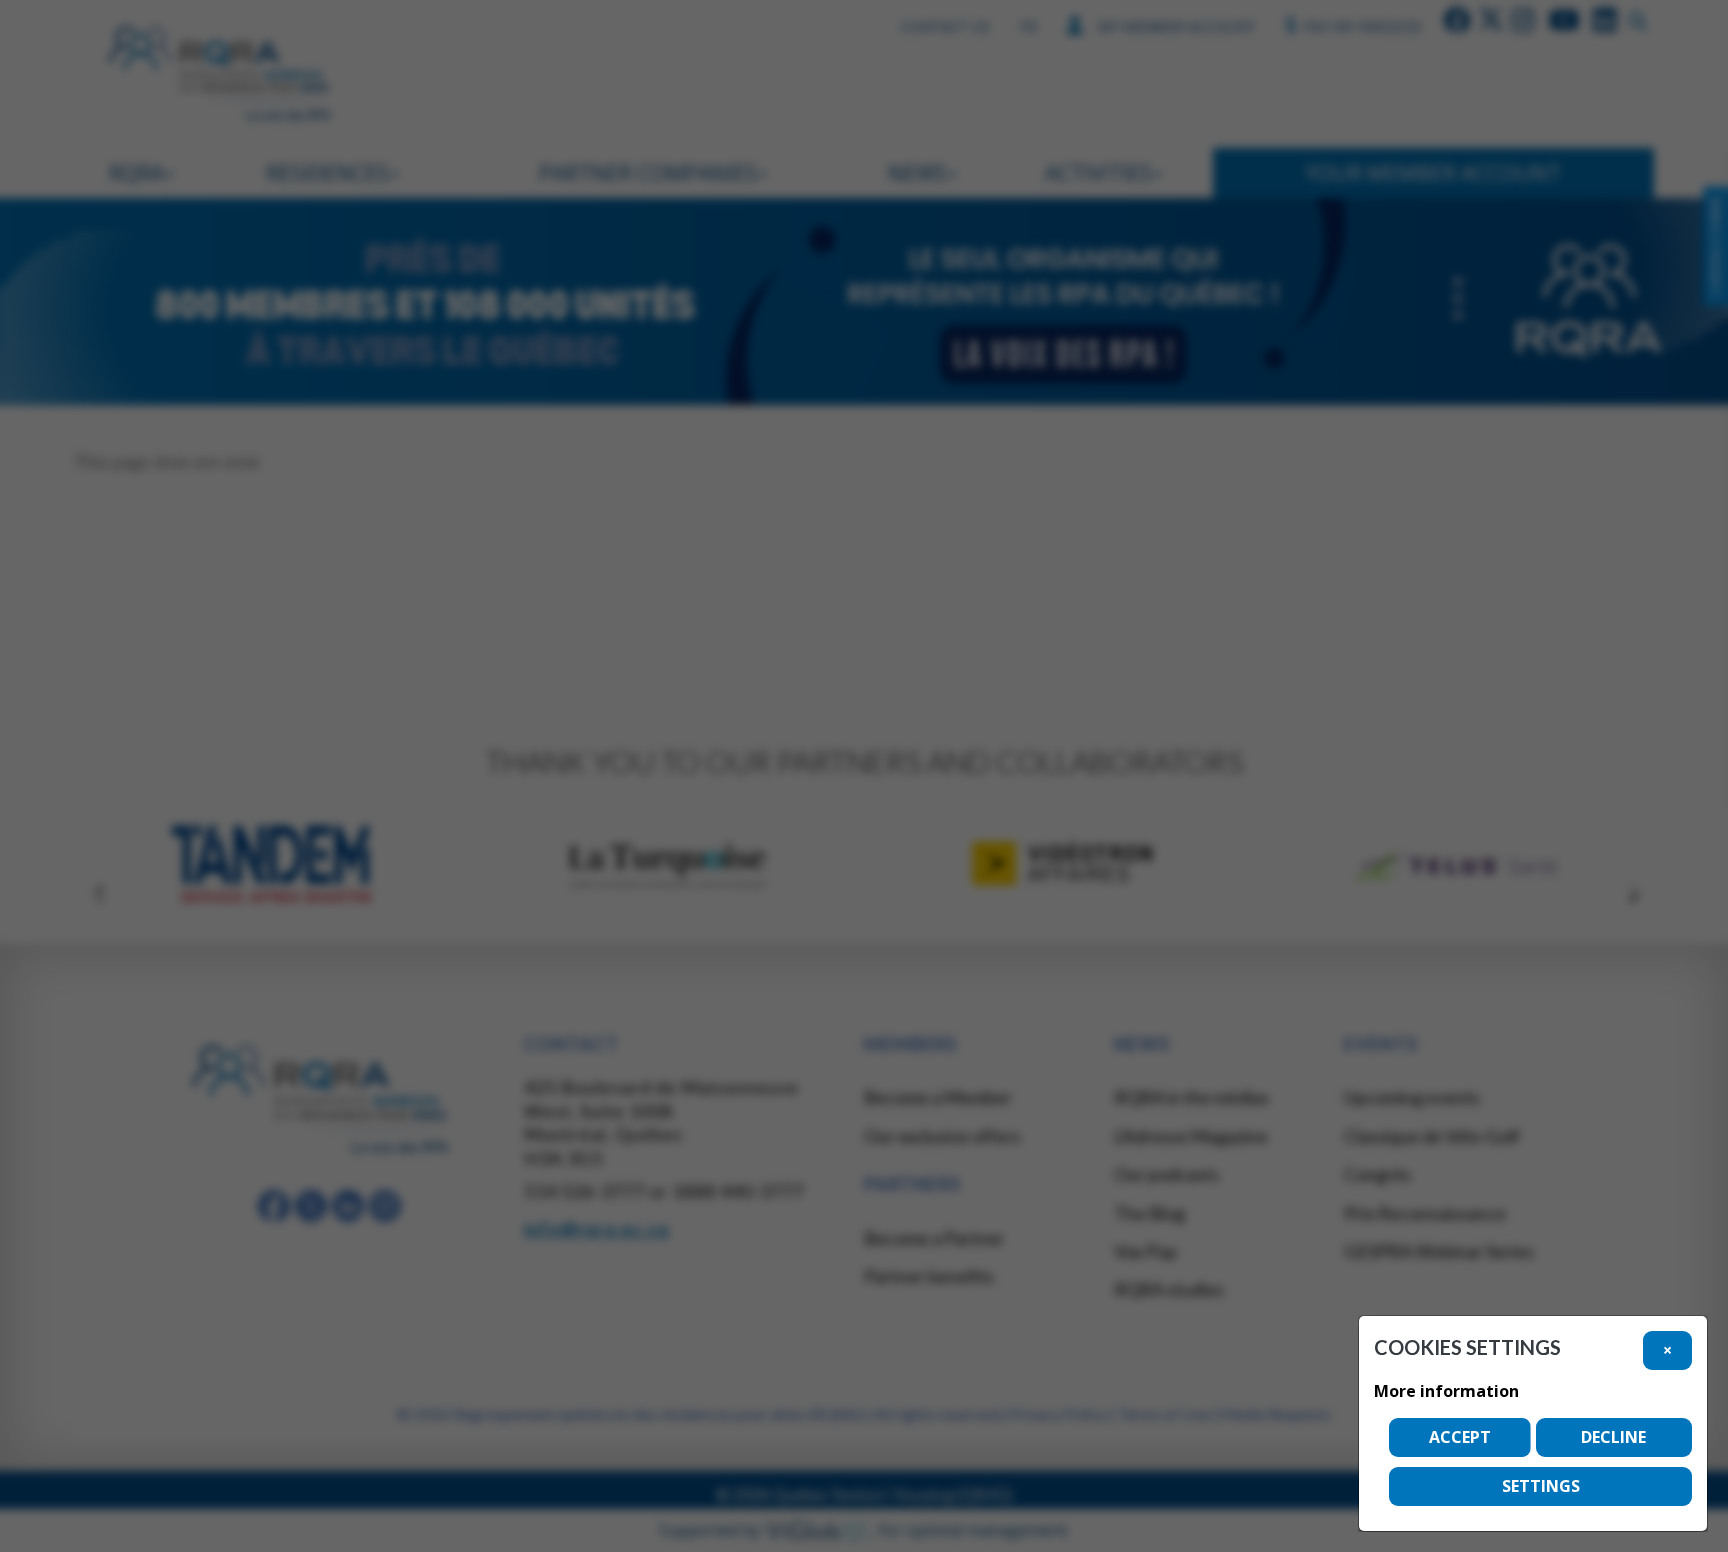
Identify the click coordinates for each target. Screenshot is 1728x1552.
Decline (1613, 1437)
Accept (1460, 1437)
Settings (1541, 1486)
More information (1446, 1391)
